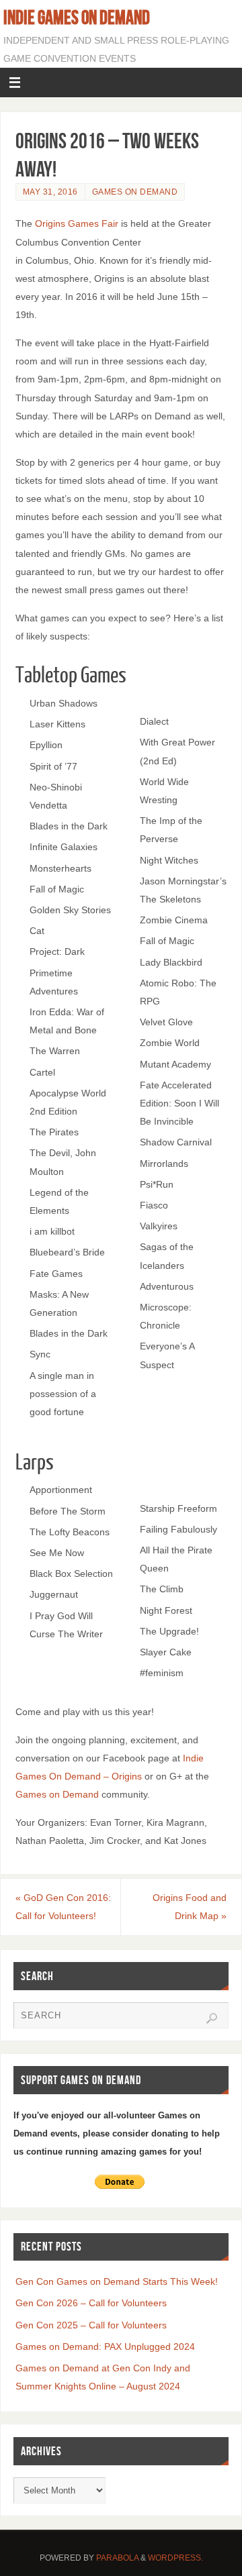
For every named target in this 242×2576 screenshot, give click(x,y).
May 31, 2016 (50, 192)
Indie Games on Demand (77, 17)
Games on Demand (135, 192)
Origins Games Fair (77, 223)
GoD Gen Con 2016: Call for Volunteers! (63, 1907)
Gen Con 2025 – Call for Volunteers (91, 2325)
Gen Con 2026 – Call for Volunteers (91, 2303)
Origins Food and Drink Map (190, 1907)
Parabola (117, 2558)
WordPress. (175, 2558)
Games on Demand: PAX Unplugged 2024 (105, 2347)
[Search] (212, 2018)
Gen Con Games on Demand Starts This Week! (117, 2281)
